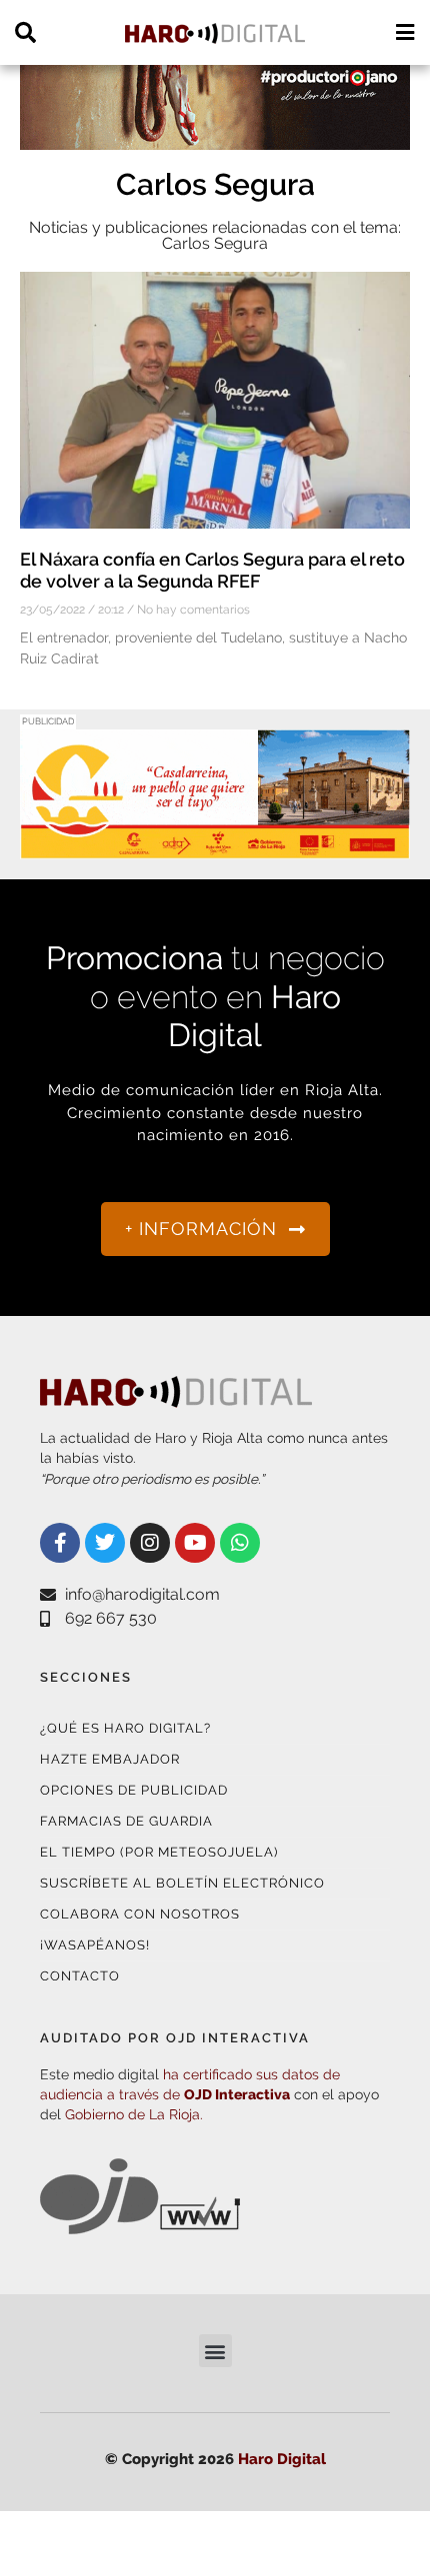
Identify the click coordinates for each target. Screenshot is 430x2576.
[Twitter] (105, 1543)
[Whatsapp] (240, 1543)
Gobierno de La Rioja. (134, 2114)
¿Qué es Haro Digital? (125, 1728)
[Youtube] (195, 1543)
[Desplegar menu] (404, 32)
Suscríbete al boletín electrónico (182, 1883)
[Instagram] (150, 1543)
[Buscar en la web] (25, 32)
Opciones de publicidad (134, 1790)
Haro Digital (282, 2459)
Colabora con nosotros (140, 1914)
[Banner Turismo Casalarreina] (215, 847)
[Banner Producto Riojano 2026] (215, 137)
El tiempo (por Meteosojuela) (159, 1852)
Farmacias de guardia (126, 1821)
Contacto (80, 1976)
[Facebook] (60, 1543)
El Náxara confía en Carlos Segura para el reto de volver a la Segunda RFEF (212, 570)
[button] (215, 2351)
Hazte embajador (110, 1759)
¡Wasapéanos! (95, 1945)
